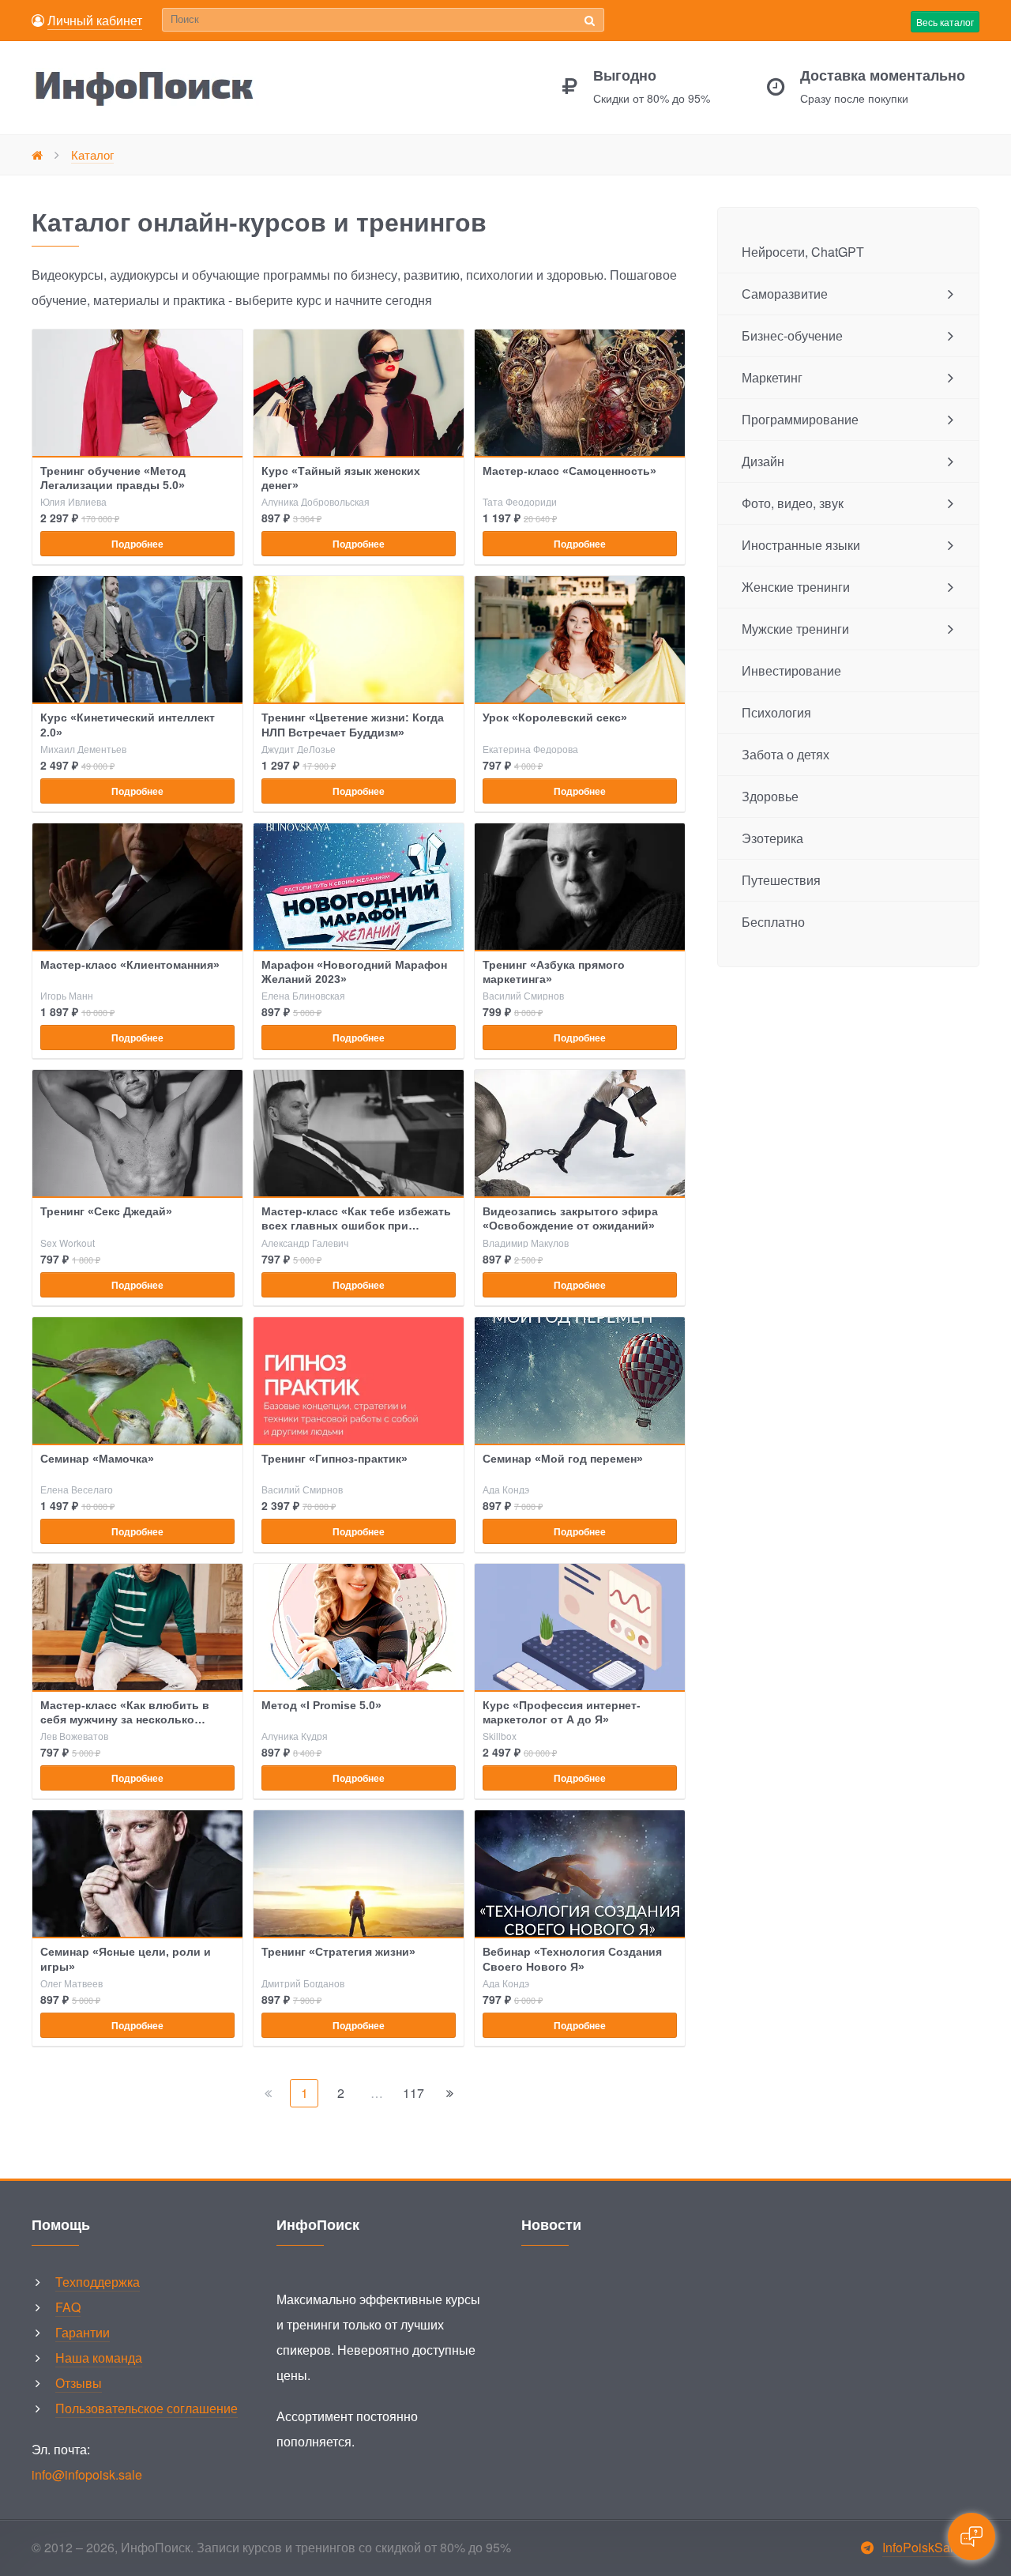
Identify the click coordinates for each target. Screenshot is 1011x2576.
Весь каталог (945, 22)
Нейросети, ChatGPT (803, 252)
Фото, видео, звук (793, 503)
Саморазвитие (785, 294)
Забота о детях (785, 754)
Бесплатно (773, 922)
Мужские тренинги (795, 629)
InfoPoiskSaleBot (931, 2547)
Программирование (800, 419)
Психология (776, 712)
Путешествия (781, 880)
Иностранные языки (801, 545)
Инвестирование (791, 670)
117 (413, 2093)
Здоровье (770, 796)
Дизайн (763, 461)
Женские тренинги (796, 587)
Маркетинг (772, 377)
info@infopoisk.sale (87, 2474)
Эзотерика (772, 838)
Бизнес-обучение (792, 335)
